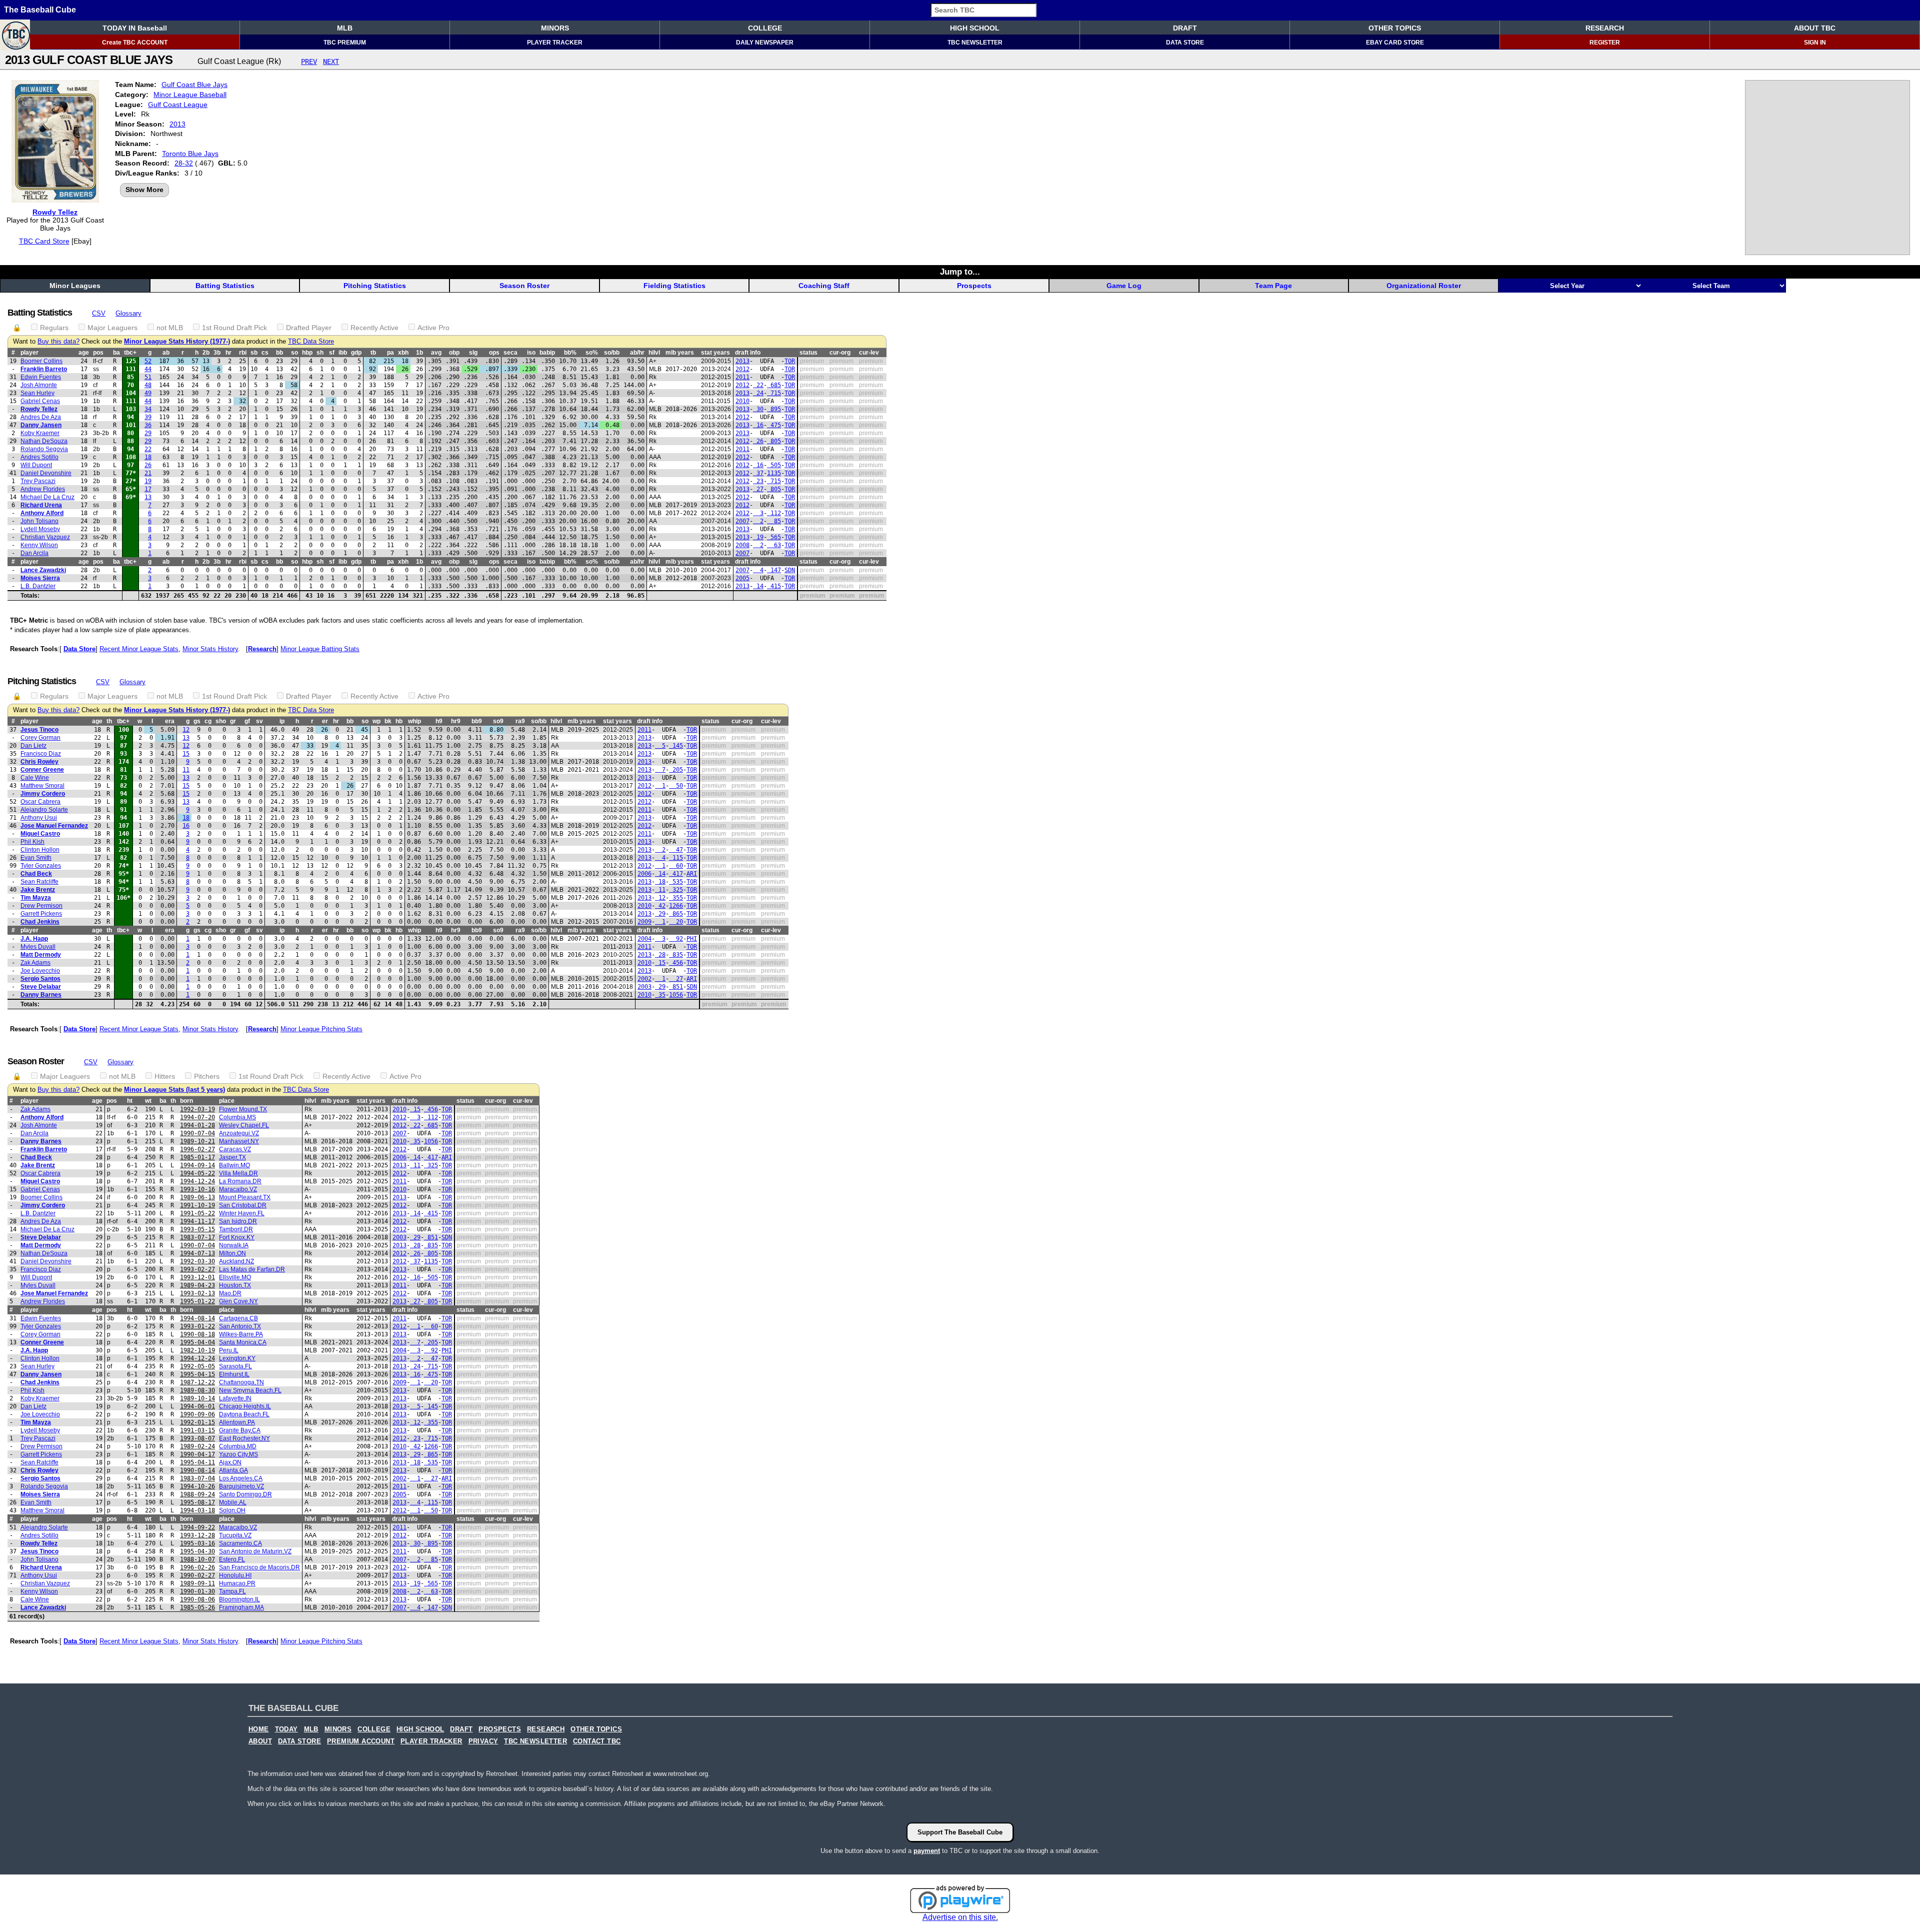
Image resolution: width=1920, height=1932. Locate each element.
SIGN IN (1815, 43)
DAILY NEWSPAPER (765, 43)
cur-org (840, 353)
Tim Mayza (36, 898)
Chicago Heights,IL (245, 1406)
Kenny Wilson (39, 545)
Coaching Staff (824, 286)
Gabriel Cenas (40, 401)
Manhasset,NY (239, 1141)
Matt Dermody (41, 955)
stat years (715, 353)
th (109, 721)
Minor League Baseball (190, 95)
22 (758, 385)
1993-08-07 (197, 1438)
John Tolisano (39, 521)
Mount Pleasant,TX (245, 1197)
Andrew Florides (43, 489)
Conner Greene (42, 770)
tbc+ (130, 353)
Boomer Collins (41, 361)
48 (148, 385)
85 (774, 521)
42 (660, 906)
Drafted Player (309, 328)
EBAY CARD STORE (1395, 43)
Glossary (128, 313)
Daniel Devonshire (46, 473)
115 (676, 858)
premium (812, 361)
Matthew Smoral (42, 786)
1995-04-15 (197, 1374)
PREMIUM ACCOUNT (361, 1741)
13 (148, 497)
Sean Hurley (37, 393)
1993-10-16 (197, 1189)
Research (262, 649)
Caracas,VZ (235, 1149)
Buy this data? (58, 342)
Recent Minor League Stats (139, 649)
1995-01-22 (197, 1301)
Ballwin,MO (234, 1165)
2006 (644, 874)
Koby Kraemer (40, 433)
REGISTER (1605, 43)
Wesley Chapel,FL (244, 1125)
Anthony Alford (42, 513)
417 (676, 874)
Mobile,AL (233, 1502)
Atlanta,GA (233, 1470)
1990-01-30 (197, 1591)
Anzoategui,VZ (239, 1133)
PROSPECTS (500, 1729)
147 (774, 570)
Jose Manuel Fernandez (54, 826)
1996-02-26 (197, 1567)
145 (676, 746)
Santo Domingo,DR (245, 1494)
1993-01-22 (197, 1326)
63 (774, 545)
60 (676, 866)
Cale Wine (35, 778)
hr (228, 353)
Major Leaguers (112, 328)
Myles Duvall (38, 947)
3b (217, 353)
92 (676, 939)
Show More (144, 190)
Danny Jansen (41, 425)
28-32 (184, 163)
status (808, 353)
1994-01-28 (197, 1125)
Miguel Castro (40, 834)
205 (676, 770)
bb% (570, 353)
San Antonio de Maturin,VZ (255, 1551)
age (84, 353)
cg (208, 721)
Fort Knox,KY (237, 1237)
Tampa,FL (232, 1591)
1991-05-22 (197, 1213)
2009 (644, 922)
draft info (748, 353)
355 (676, 898)
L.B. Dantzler (38, 586)
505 (774, 465)
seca (510, 353)
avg (436, 353)
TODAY (286, 1729)
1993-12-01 (197, 1277)
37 (758, 473)
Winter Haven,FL (242, 1213)
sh (320, 353)
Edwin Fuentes (41, 377)
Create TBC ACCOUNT (135, 43)
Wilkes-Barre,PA (241, 1334)
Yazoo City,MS (238, 1454)
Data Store (79, 649)
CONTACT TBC (597, 1741)
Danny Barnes (41, 995)
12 (186, 730)
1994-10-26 (197, 1486)
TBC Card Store (44, 241)
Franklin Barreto (44, 369)
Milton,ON (232, 1253)
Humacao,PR (237, 1583)
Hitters (165, 1076)
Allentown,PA (237, 1422)
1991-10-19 (197, 1205)
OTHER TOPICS (1395, 28)
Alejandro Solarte (44, 810)
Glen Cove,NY (238, 1301)
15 (186, 754)
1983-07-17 (197, 1237)
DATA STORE (1185, 43)
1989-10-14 (197, 1398)
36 (148, 425)
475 (774, 425)
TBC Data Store (311, 342)
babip (547, 353)
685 (774, 385)
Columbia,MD (238, 1446)
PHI (692, 939)
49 (148, 393)
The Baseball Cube (40, 10)
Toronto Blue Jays (190, 154)
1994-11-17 (197, 1221)
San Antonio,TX (240, 1326)
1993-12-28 (197, 1535)
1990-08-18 (197, 1334)
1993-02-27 (197, 1269)
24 (758, 393)
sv (259, 721)
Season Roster (524, 286)
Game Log (1124, 286)
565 (774, 537)
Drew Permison (41, 906)
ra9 (520, 721)
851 (676, 987)
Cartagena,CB (238, 1318)
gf (247, 721)
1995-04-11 (197, 1462)
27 (758, 489)
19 (148, 481)
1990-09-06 (197, 1414)
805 (774, 441)
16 (758, 425)
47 (676, 850)
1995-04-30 (197, 1551)
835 (676, 955)
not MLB (170, 328)
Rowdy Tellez (55, 212)
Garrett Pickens (41, 914)
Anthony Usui (39, 818)
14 (758, 586)
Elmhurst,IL (234, 1374)
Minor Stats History (210, 649)
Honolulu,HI (235, 1575)
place (227, 1101)
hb (399, 721)
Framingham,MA (241, 1607)
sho (221, 721)
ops (494, 353)
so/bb (612, 353)
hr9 (456, 721)
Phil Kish (32, 842)
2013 (177, 124)
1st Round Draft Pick (234, 328)
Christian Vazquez (45, 537)
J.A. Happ (34, 939)
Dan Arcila (34, 553)
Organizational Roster (1424, 286)
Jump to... (960, 272)
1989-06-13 (197, 1197)
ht (130, 1101)
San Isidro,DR (238, 1221)
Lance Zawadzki (43, 570)
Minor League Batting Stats (320, 649)
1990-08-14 (197, 1470)
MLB (345, 28)
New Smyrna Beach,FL (250, 1390)
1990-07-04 (197, 1133)
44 (148, 369)
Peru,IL (229, 1350)
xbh (403, 353)
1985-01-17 (197, 1157)
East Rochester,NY (244, 1438)
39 (148, 417)
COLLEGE (765, 28)
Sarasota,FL (235, 1366)
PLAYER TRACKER (555, 43)
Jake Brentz (38, 890)
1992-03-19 (197, 1109)
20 (676, 922)
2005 (742, 578)
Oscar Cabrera (40, 802)
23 (758, 481)
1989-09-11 (197, 1583)
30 (758, 409)
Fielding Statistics (674, 286)
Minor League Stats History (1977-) (177, 342)
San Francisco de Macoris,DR (259, 1567)
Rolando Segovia (44, 449)
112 (774, 513)
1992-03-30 (197, 1261)
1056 (676, 995)
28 (660, 955)
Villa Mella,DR (238, 1173)
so (294, 353)
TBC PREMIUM (345, 43)
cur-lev (869, 353)
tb (373, 353)
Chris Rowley (39, 762)
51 (148, 377)
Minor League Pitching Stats (321, 1029)
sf (332, 353)
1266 (676, 906)
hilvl (654, 353)
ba (116, 353)
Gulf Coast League (178, 105)
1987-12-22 (197, 1382)
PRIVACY (483, 1741)
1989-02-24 (197, 1446)
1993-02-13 (197, 1293)
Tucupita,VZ (235, 1535)
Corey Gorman (40, 738)
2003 (644, 987)
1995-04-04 (197, 1342)
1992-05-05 (197, 1366)
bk (388, 721)
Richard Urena (41, 505)
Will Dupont (36, 465)
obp (454, 353)
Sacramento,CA (240, 1543)
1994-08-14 (197, 1318)
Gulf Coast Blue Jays (194, 85)
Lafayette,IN (235, 1398)
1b (419, 353)
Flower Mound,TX (243, 1109)
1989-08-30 (197, 1390)
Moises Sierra (40, 578)
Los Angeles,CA (241, 1478)
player (29, 353)
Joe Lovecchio (40, 971)
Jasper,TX (232, 1157)
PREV (309, 62)
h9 (439, 721)
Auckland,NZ (236, 1261)
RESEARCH (1605, 28)
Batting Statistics (225, 286)
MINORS (555, 28)
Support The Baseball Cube (960, 1832)
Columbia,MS (237, 1117)
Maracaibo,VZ (238, 1189)
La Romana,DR (240, 1181)
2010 (742, 401)
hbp (307, 353)
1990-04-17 (197, 1454)
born (186, 1101)
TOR (790, 361)
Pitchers (207, 1076)
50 (676, 786)
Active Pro (433, 328)
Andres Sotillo (39, 457)
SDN (790, 570)
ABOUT (260, 1741)
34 (148, 409)
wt (148, 1101)
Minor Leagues (75, 286)
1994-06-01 (197, 1406)
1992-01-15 (197, 1422)
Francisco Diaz (41, 754)
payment (927, 1851)
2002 (644, 979)
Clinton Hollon (40, 850)
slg (473, 353)
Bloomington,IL (239, 1599)
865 (676, 914)
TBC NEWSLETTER (975, 43)
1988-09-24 (197, 1494)
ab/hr (637, 353)
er (325, 721)
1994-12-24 (197, 1181)
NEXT (331, 62)
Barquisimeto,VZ (241, 1486)
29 (148, 433)
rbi (243, 353)
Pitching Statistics (375, 286)
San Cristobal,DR (243, 1205)
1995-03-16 (197, 1543)
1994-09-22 (197, 1527)
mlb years (680, 353)
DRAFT (1185, 28)
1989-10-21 (197, 1141)
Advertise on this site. (960, 1917)
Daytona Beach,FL (244, 1414)
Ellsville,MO (235, 1277)
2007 (742, 521)
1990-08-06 (197, 1599)
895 (774, 409)
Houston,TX (235, 1285)
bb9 (477, 721)
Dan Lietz (33, 746)
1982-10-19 (197, 1350)
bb (279, 353)
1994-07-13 (197, 1253)
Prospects (974, 286)
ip (282, 721)
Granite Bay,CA (240, 1430)
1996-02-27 (197, 1149)
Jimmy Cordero (43, 794)
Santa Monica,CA (243, 1342)
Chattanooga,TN (241, 1382)
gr (233, 721)
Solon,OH (232, 1510)
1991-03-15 (197, 1430)
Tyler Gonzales (41, 866)
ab (166, 353)
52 (148, 361)
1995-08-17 (197, 1502)
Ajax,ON (230, 1462)
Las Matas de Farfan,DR (252, 1269)
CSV (99, 313)
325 (676, 890)
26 (758, 441)
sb (254, 353)
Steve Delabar (41, 987)
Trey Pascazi (38, 481)
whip (414, 721)
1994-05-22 (197, 1173)
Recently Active (374, 328)
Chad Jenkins (40, 922)
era (170, 721)
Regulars (54, 328)
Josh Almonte (39, 385)
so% (592, 353)
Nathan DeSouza (44, 441)
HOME (259, 1729)
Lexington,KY (237, 1358)
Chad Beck (36, 874)
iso (531, 353)
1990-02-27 (197, 1575)
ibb (343, 353)
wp (376, 721)
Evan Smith (36, 858)
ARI (692, 874)
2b (206, 353)
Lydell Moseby (40, 529)
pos (98, 353)
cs (265, 353)
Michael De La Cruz (47, 497)
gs (197, 721)
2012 (742, 369)
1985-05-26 (197, 1607)
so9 (498, 721)
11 (186, 770)
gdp (356, 353)
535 (676, 882)
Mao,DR (230, 1293)
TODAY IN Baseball (135, 28)
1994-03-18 (197, 1510)
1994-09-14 (197, 1165)
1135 (774, 473)
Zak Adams (35, 963)
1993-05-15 (197, 1229)
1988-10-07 (197, 1559)
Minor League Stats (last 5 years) (174, 1090)
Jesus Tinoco (39, 730)
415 (774, 586)
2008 (742, 545)
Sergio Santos (40, 979)
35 (660, 995)
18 (148, 457)
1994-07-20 (197, 1117)
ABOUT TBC (1815, 28)
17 (148, 489)
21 (148, 473)
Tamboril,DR (236, 1229)
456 (676, 963)
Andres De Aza (41, 417)
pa (390, 353)
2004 (644, 939)
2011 (742, 377)
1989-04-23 (197, 1285)
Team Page (1273, 286)
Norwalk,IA (234, 1245)
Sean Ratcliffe (39, 882)
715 (774, 393)
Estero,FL (232, 1559)
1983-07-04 (197, 1478)
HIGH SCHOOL (975, 28)
